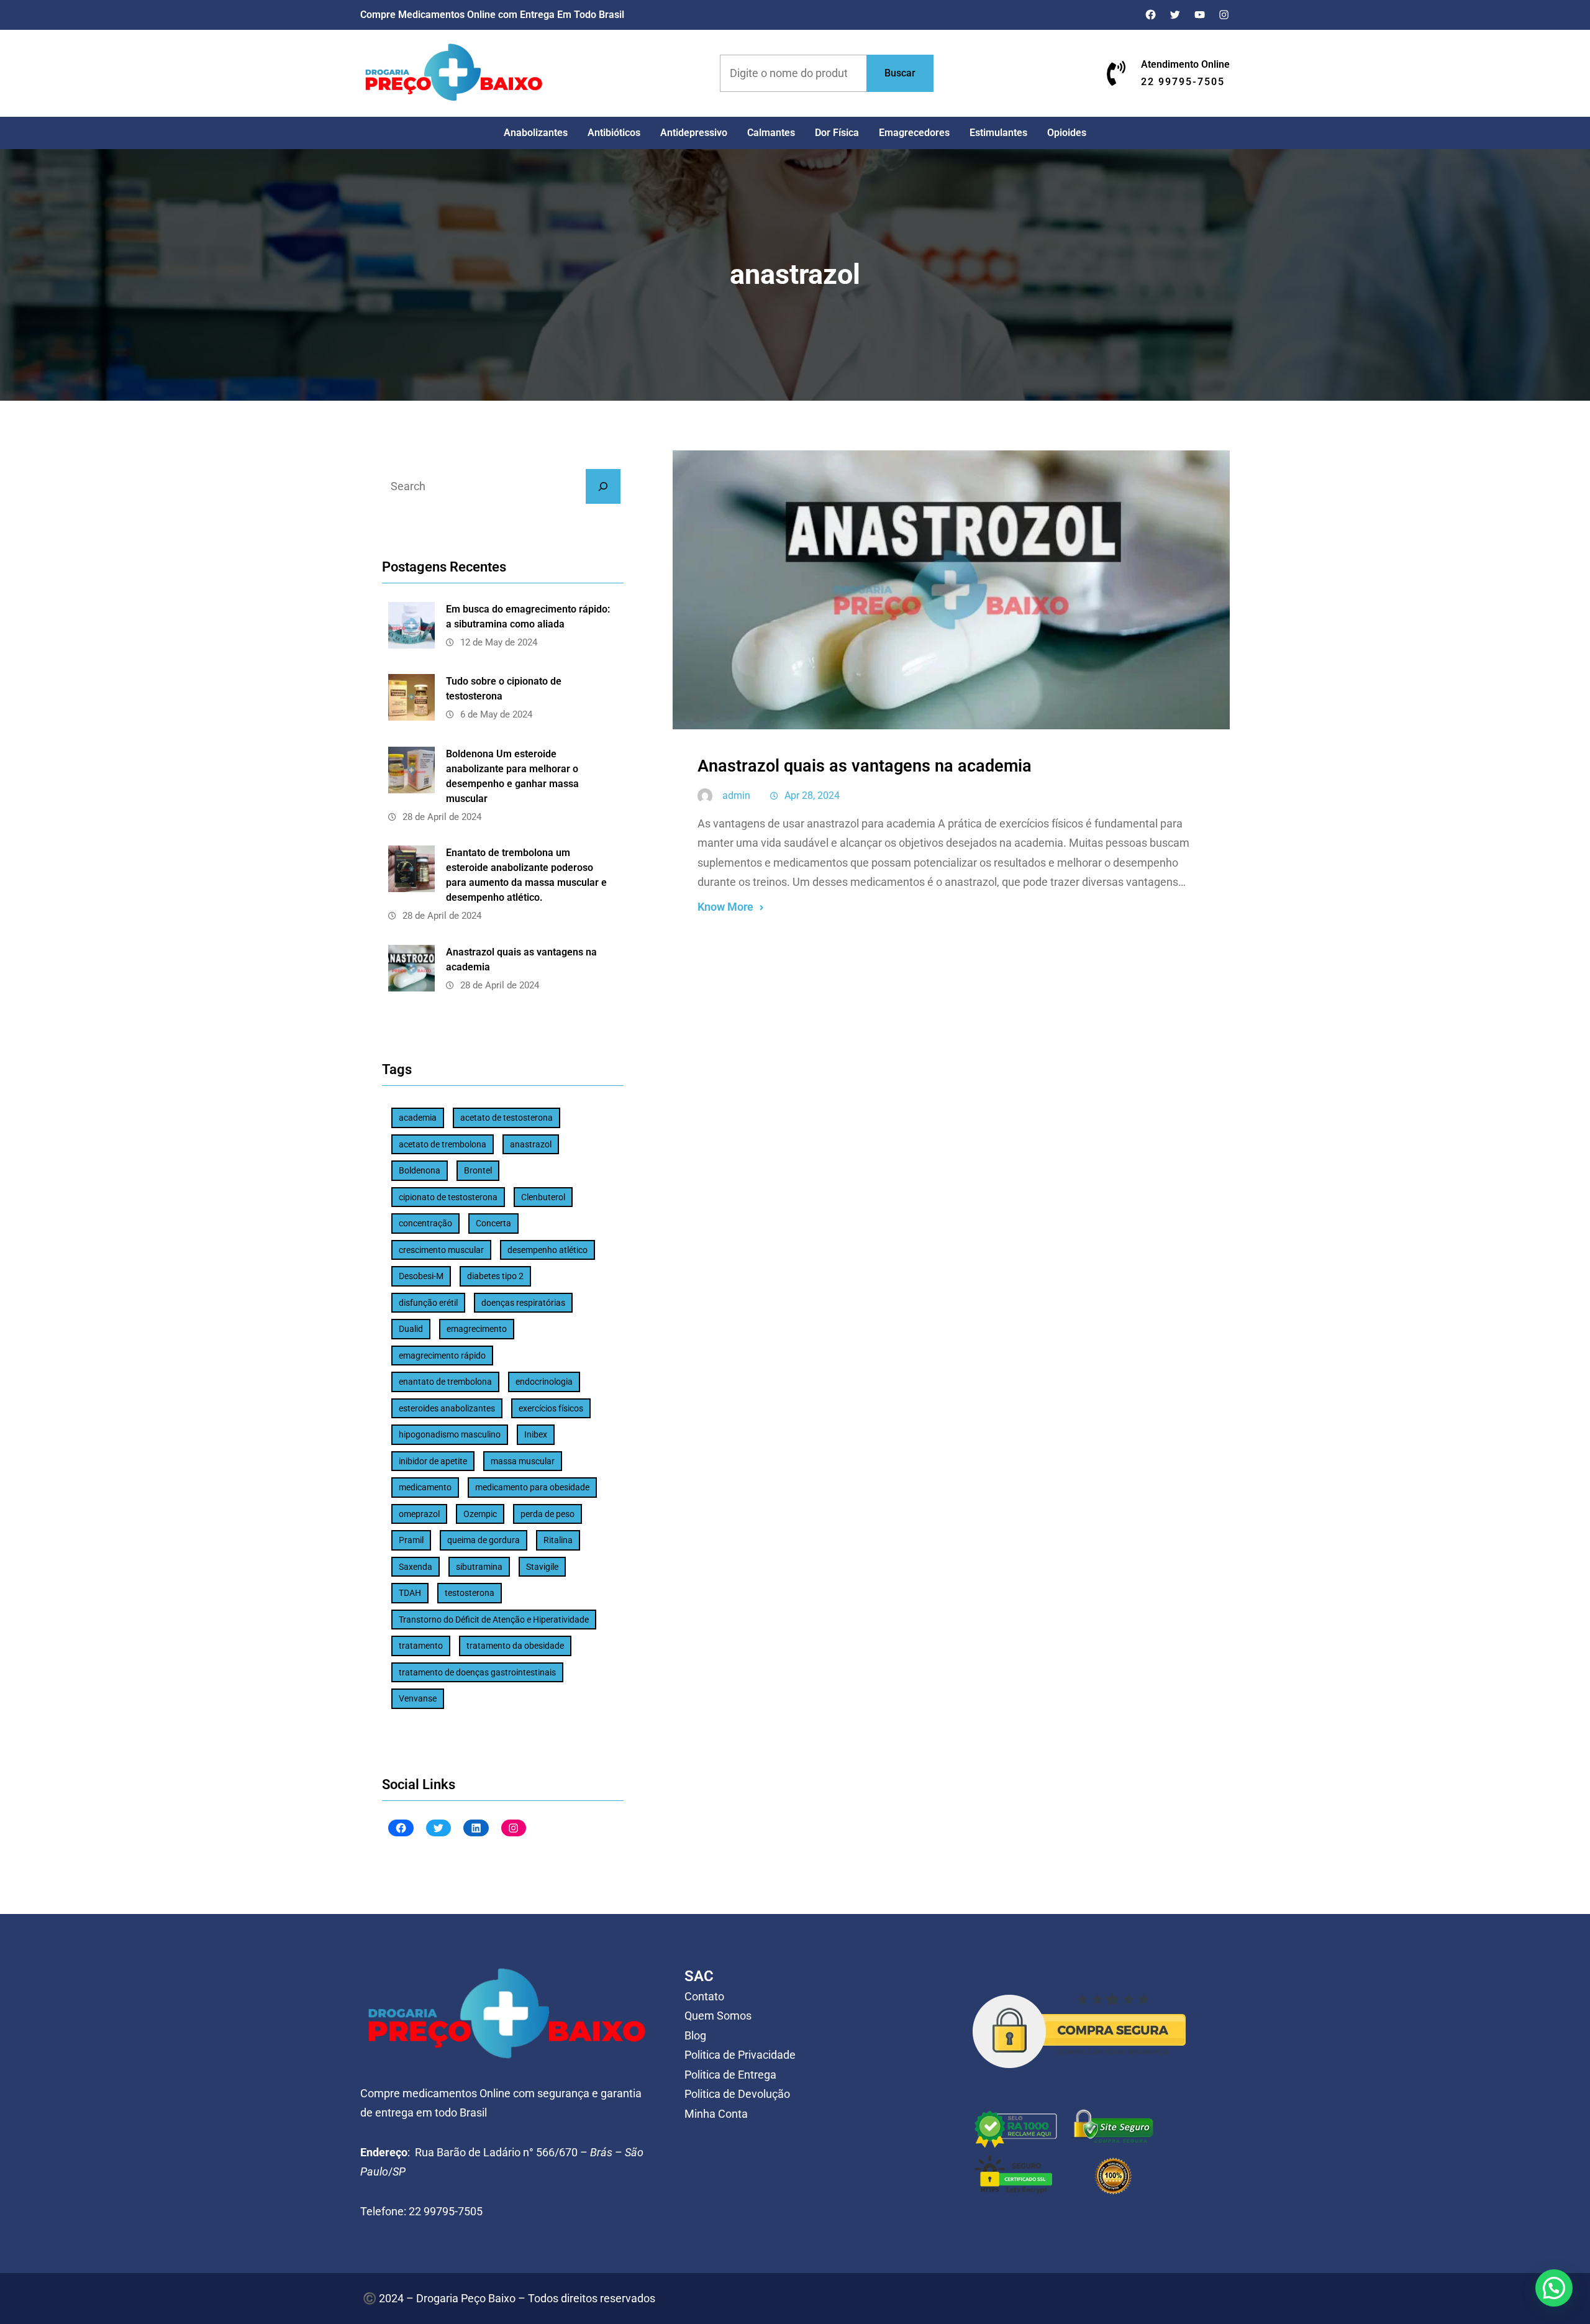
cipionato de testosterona (448, 1197)
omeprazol (419, 1514)
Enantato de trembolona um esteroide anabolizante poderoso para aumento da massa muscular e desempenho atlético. (526, 875)
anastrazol (531, 1144)
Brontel (478, 1170)
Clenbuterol (543, 1197)
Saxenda (416, 1567)
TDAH (410, 1593)
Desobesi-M (421, 1276)
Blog (695, 2035)
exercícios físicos (551, 1408)
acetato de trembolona (443, 1144)
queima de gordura (484, 1540)
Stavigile (542, 1567)
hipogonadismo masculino (450, 1434)
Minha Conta (716, 2114)
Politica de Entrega (730, 2075)
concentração (425, 1223)
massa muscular (523, 1461)
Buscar (900, 73)
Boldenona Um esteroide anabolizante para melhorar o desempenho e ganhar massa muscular (512, 776)
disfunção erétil (428, 1303)
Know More (725, 907)
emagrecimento (477, 1329)
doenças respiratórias (523, 1303)
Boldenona (420, 1170)
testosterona (470, 1593)
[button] (1554, 2288)
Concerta (493, 1223)
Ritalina (558, 1540)
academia (418, 1118)
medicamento (425, 1487)
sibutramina (479, 1567)
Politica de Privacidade (740, 2055)
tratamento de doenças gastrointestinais (477, 1672)
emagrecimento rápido (442, 1356)
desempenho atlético (547, 1250)
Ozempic (480, 1514)
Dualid (411, 1329)
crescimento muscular (441, 1250)
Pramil (411, 1540)
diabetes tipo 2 (495, 1276)
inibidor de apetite (433, 1461)
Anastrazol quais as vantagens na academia (521, 959)
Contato (704, 1996)
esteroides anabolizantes (447, 1408)
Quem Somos (718, 2016)
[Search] (603, 486)
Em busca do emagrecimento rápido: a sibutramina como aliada (528, 617)
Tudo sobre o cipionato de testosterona (504, 689)
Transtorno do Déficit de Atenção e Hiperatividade (494, 1620)
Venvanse (418, 1698)
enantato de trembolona (445, 1382)
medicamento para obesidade (532, 1487)
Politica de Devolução (737, 2094)
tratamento (421, 1646)
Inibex (536, 1434)
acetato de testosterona (507, 1118)
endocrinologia (544, 1382)
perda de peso (547, 1514)
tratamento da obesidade (515, 1646)
